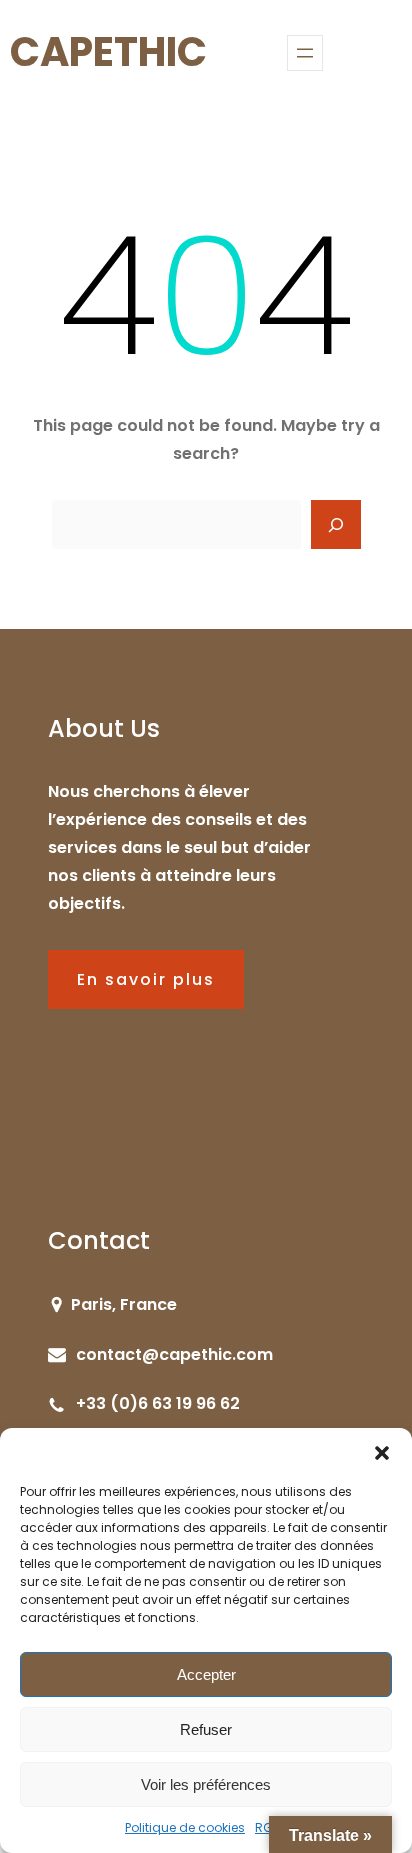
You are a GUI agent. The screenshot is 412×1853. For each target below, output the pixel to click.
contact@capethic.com (174, 1354)
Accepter (206, 1674)
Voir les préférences (206, 1784)
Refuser (206, 1729)
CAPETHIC (108, 52)
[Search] (336, 525)
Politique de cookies (185, 1827)
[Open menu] (305, 53)
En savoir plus (146, 979)
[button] (382, 1453)
